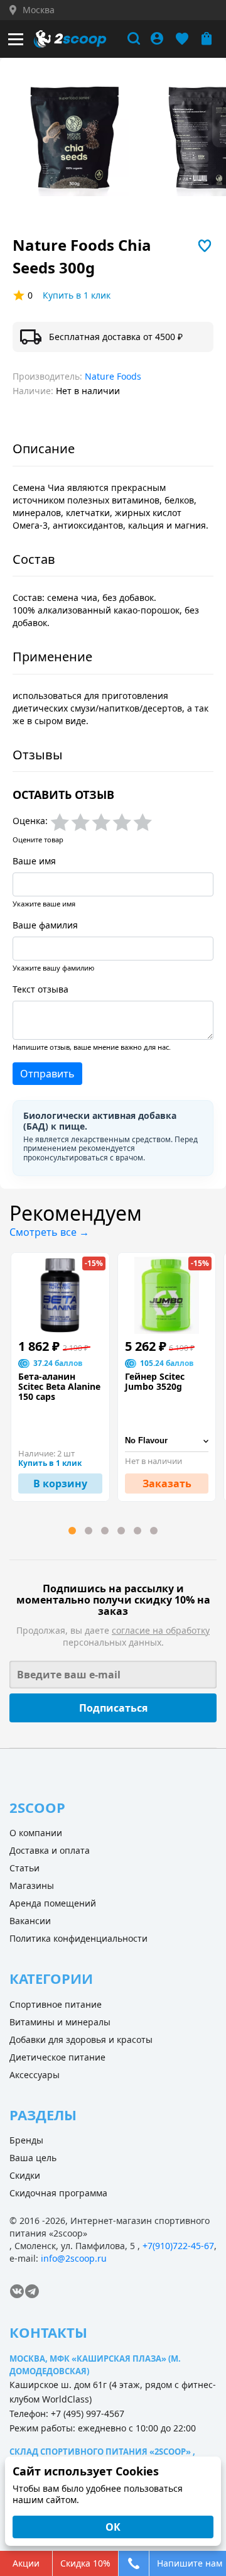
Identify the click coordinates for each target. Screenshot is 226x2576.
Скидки (25, 2175)
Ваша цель (33, 2158)
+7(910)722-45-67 (178, 2246)
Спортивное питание (56, 2004)
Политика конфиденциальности (78, 1938)
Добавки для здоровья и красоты (81, 2039)
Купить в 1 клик (77, 295)
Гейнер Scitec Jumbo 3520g (155, 1382)
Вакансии (30, 1921)
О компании (36, 1833)
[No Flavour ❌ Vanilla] (167, 1441)
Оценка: (30, 821)
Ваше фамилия (45, 925)
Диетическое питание (57, 2057)
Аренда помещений (53, 1903)
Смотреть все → (49, 1232)
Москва (39, 10)
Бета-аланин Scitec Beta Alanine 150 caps (59, 1387)
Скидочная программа (58, 2193)
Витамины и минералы (60, 2022)
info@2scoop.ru (74, 2258)
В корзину (60, 1483)
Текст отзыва (40, 989)
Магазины (32, 1885)
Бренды (26, 2140)
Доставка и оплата (50, 1850)
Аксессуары (35, 2075)
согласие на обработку (161, 1630)
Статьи (24, 1868)
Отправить (47, 1074)
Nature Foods (113, 376)
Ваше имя (34, 861)
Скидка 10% (85, 2563)
